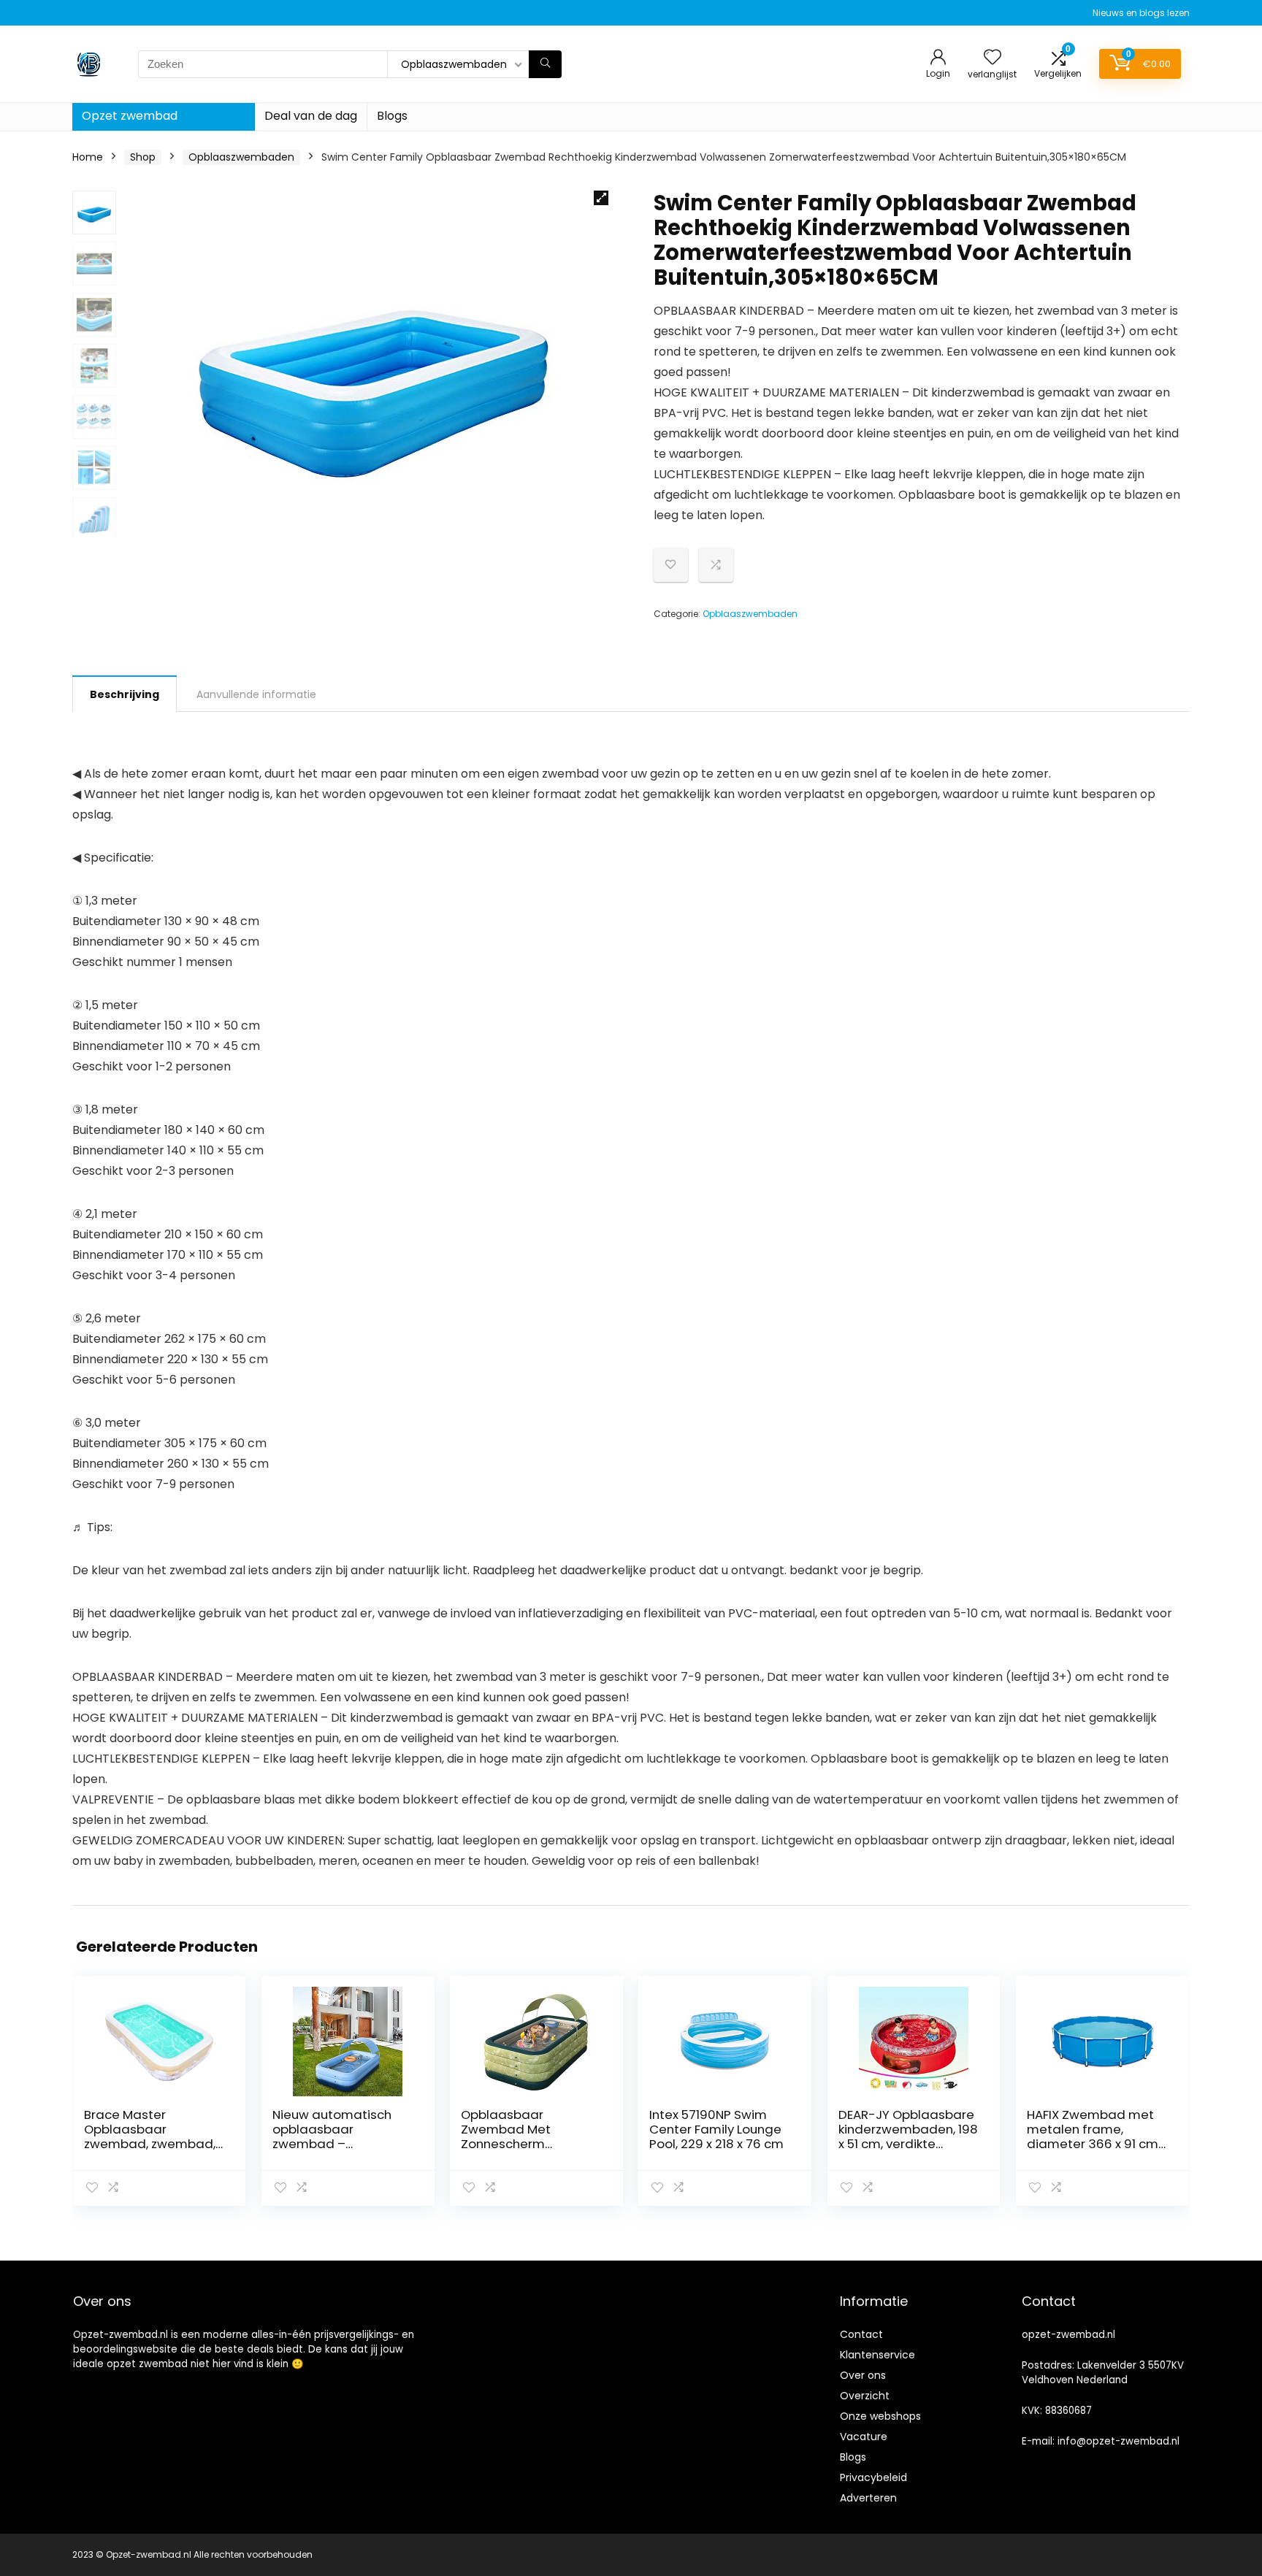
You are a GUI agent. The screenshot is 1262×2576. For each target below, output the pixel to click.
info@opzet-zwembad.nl (1118, 2441)
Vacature (864, 2437)
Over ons (863, 2375)
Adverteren (868, 2498)
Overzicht (865, 2396)
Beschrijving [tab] (125, 694)
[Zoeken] (545, 64)
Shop (143, 157)
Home (88, 157)
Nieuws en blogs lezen (1141, 13)
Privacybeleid (873, 2477)
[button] (601, 198)
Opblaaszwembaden (241, 157)
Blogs (392, 116)
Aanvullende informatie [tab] (256, 694)
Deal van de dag (311, 116)
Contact (861, 2334)
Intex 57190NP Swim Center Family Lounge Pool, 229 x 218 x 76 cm (716, 2129)
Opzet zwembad (130, 116)
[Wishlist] (993, 58)
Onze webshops (880, 2416)
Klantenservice (877, 2355)
